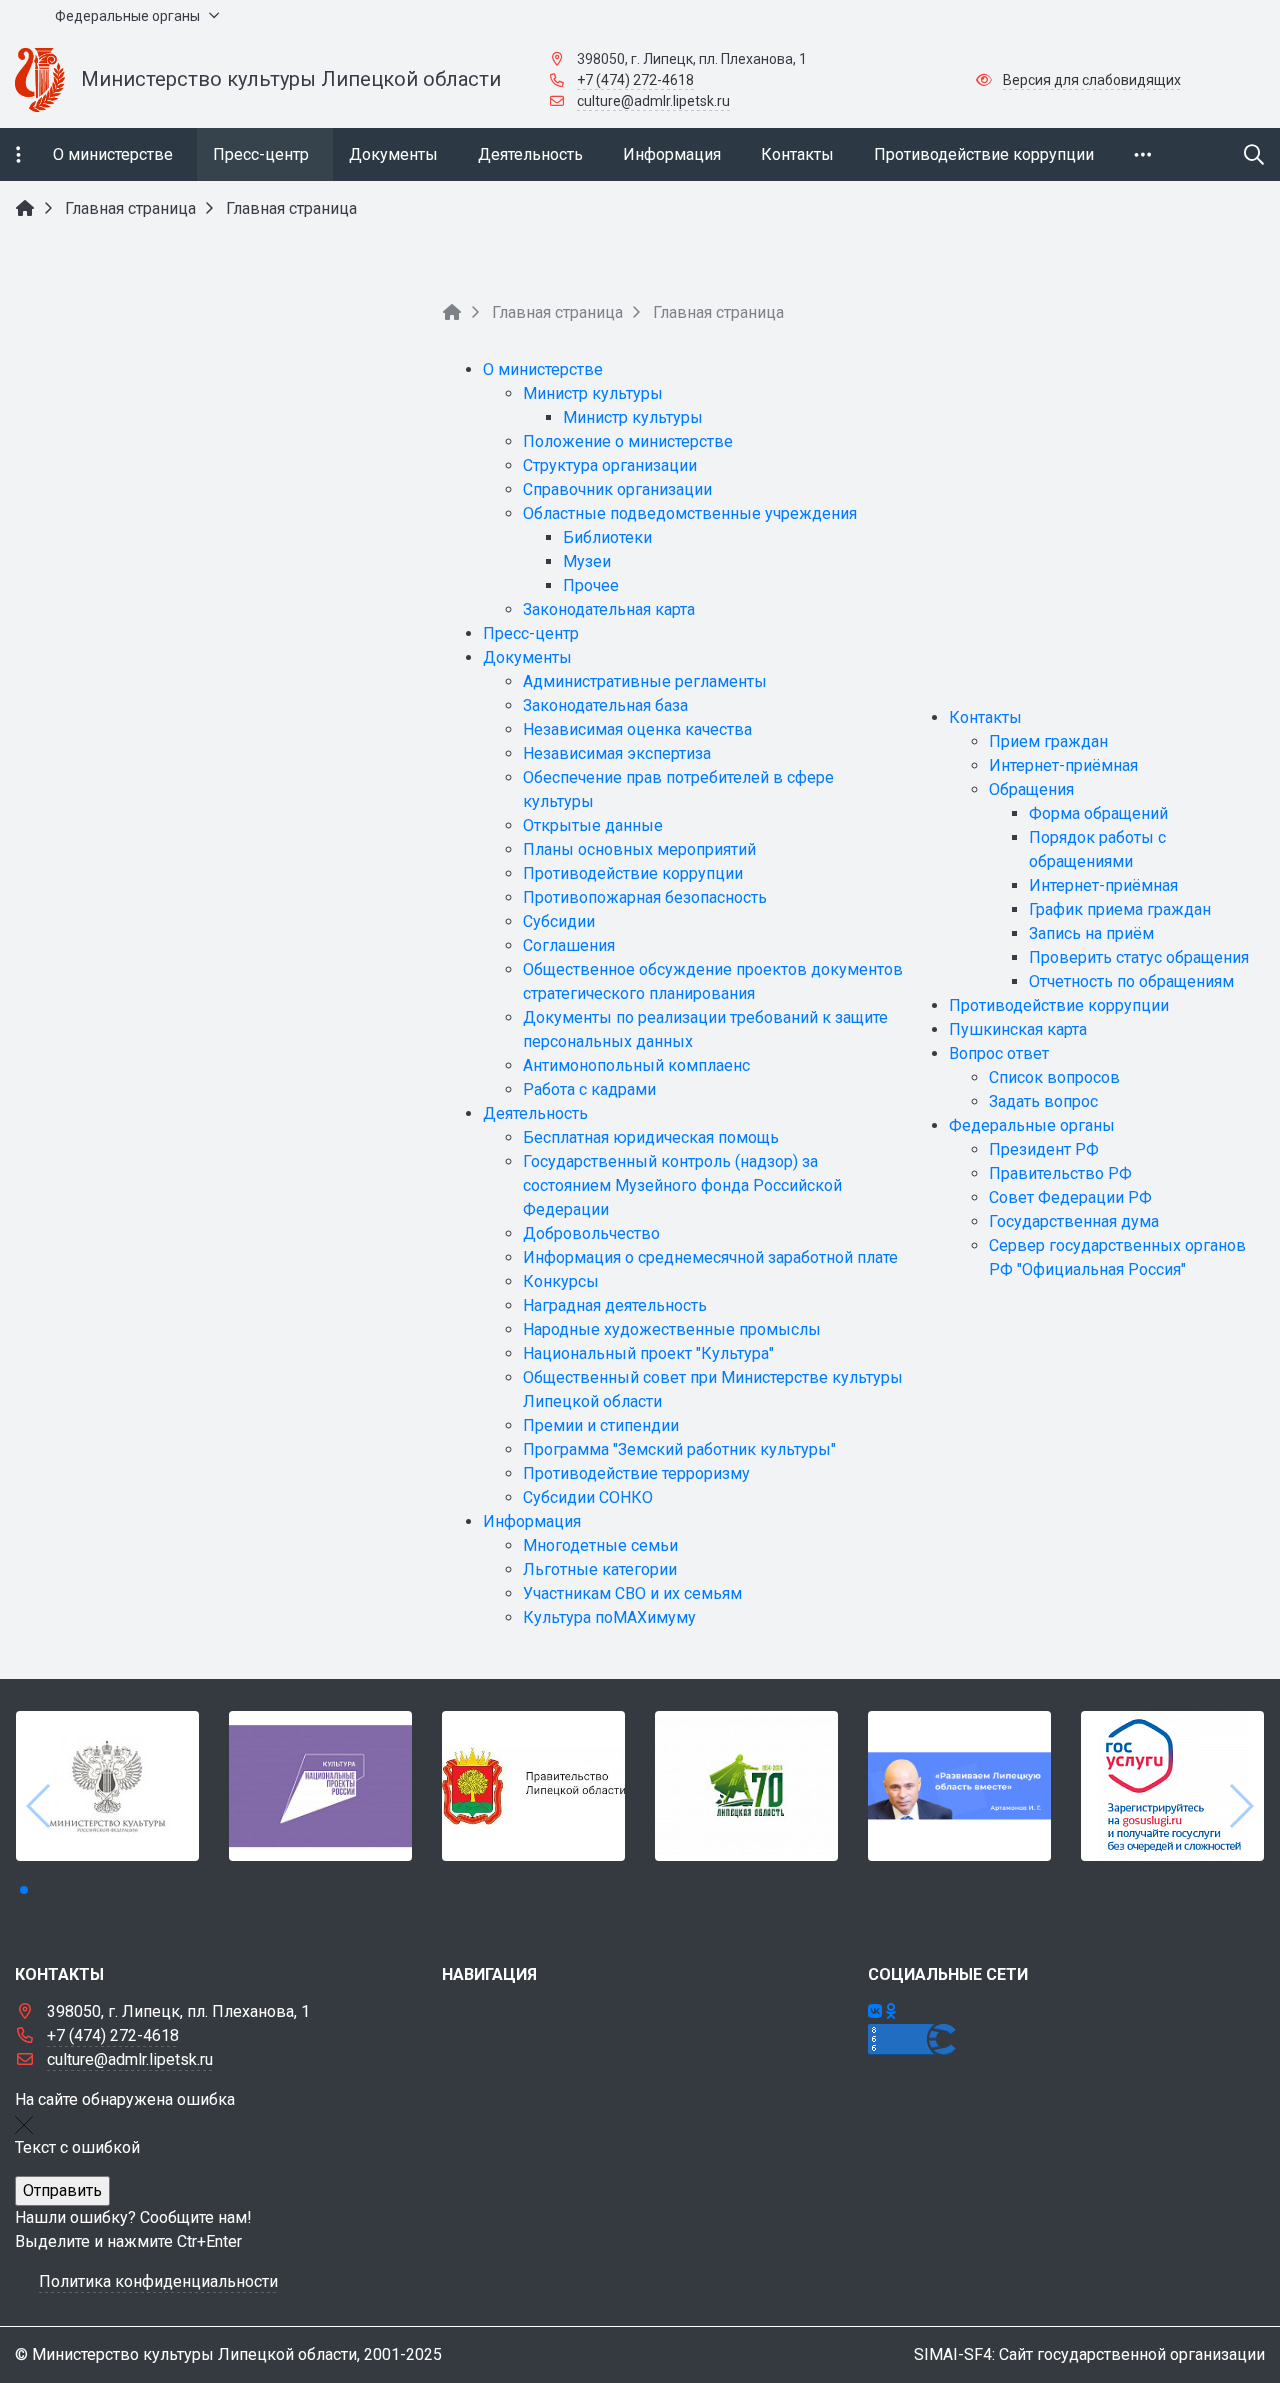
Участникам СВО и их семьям (632, 1593)
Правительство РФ (1060, 1173)
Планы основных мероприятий (639, 849)
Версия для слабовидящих (1092, 80)
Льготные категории (600, 1569)
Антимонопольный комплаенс (636, 1065)
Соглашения (569, 945)
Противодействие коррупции (633, 873)
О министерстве (543, 369)
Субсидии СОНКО (588, 1497)
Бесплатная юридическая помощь (651, 1137)
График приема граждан (1120, 909)
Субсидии (559, 921)
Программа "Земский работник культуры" (679, 1449)
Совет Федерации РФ (1070, 1197)
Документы (527, 657)
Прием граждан (1048, 741)
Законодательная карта (609, 609)
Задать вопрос (1043, 1101)
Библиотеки (607, 537)
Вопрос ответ (999, 1053)
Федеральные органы (1032, 1125)
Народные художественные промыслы (672, 1329)
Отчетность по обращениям (1131, 981)
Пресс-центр (531, 633)
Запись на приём (1091, 933)
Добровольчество (591, 1233)
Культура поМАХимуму (609, 1617)
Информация (532, 1521)
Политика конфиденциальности (158, 2281)
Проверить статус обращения (1139, 957)
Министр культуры (593, 393)
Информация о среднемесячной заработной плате (710, 1257)
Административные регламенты (645, 681)
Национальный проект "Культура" (648, 1353)
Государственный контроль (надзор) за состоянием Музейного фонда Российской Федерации (682, 1185)
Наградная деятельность (615, 1305)
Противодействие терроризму (636, 1473)
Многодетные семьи (600, 1545)
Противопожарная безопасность (645, 897)
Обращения (1031, 789)
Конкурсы (561, 1281)
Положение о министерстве (628, 441)
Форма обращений (1098, 813)
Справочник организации (617, 489)
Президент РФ (1044, 1149)
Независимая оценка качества (637, 729)
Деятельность (535, 1113)
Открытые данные (593, 825)
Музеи (587, 561)
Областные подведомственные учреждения (690, 513)
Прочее (591, 585)
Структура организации (610, 465)
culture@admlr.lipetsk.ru (653, 101)
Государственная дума (1074, 1221)
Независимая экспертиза (617, 753)
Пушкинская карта (1018, 1029)
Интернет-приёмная (1063, 765)
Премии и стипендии (601, 1425)
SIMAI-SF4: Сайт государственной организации (1089, 2354)
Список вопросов (1054, 1077)
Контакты (985, 717)
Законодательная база (605, 705)
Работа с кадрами (589, 1089)
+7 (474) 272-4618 (635, 80)
